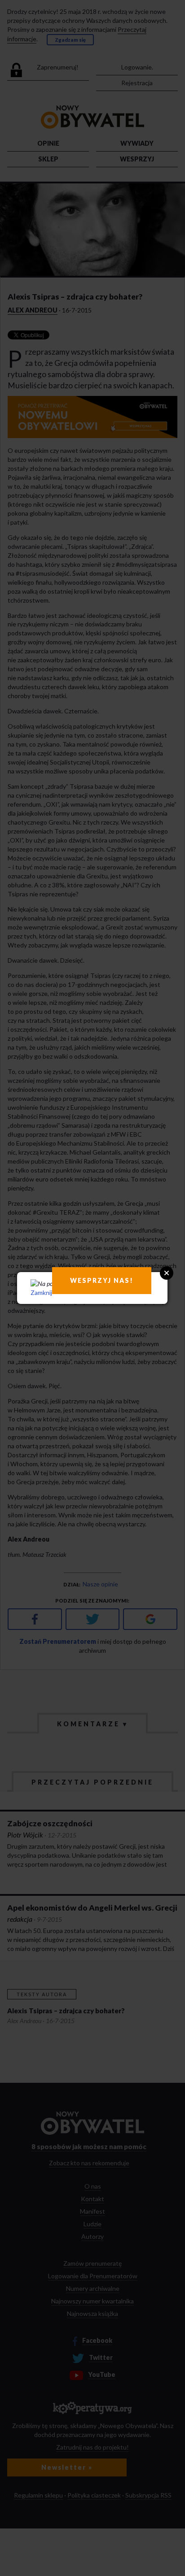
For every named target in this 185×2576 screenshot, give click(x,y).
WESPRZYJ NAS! (102, 1280)
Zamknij (41, 1292)
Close (167, 1273)
